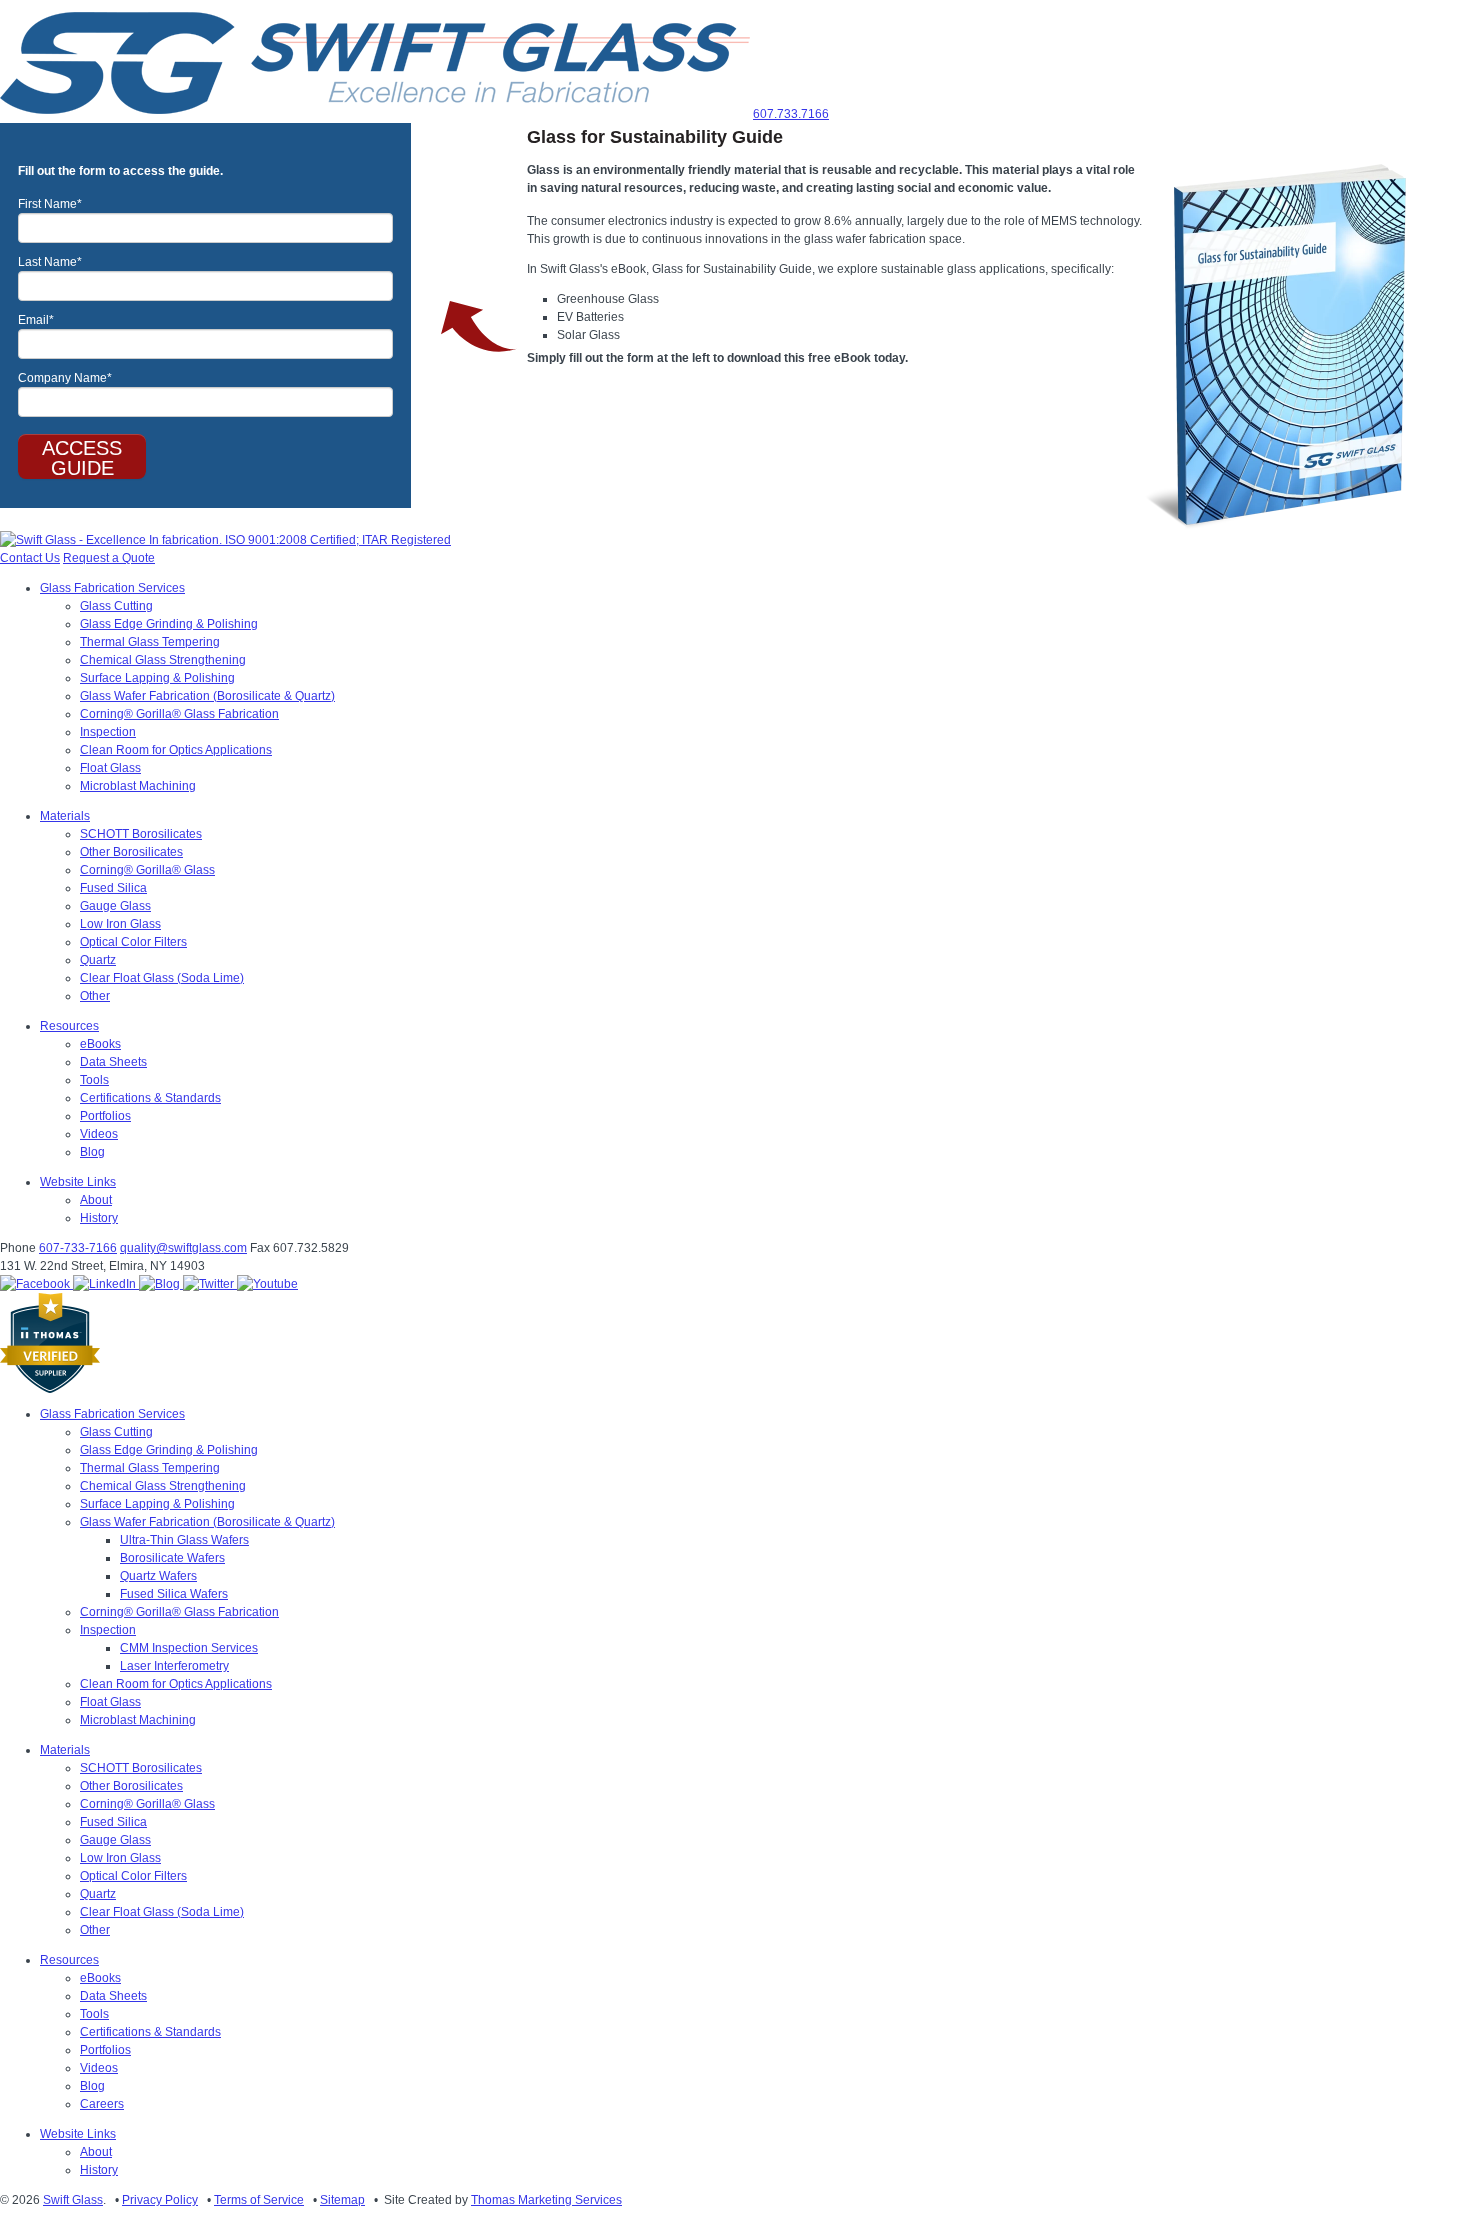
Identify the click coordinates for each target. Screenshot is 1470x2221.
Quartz (98, 960)
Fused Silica (113, 888)
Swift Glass (73, 2200)
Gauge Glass (115, 906)
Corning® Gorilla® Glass (147, 870)
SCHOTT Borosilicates (141, 834)
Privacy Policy (160, 2200)
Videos (99, 1134)
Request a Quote (109, 558)
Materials (65, 816)
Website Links (78, 1182)
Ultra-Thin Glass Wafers (184, 1540)
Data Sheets (113, 1062)
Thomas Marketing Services (546, 2200)
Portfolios (105, 1116)
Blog (92, 1152)
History (99, 1218)
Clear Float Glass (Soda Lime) (162, 978)
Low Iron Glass (120, 924)
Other (95, 996)
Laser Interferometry (174, 1666)
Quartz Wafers (158, 1576)
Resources (69, 1026)
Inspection (108, 732)
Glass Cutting (116, 606)
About (96, 1200)
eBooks (100, 1044)
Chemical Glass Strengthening (163, 660)
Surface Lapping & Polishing (157, 678)
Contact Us (30, 558)
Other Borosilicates (131, 852)
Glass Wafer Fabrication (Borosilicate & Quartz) (207, 696)
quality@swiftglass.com (183, 1248)
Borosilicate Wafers (172, 1558)
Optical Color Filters (133, 942)
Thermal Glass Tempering (150, 642)
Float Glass (110, 768)
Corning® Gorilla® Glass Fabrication (179, 714)
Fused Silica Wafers (174, 1594)
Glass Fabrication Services (112, 588)
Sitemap (342, 2200)
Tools (94, 1080)
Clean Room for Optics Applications (176, 750)
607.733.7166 (791, 114)
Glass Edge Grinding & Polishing (169, 624)
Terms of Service (259, 2200)
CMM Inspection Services (189, 1648)
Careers (102, 2104)
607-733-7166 (78, 1248)
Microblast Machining (138, 786)
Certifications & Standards (150, 1098)
